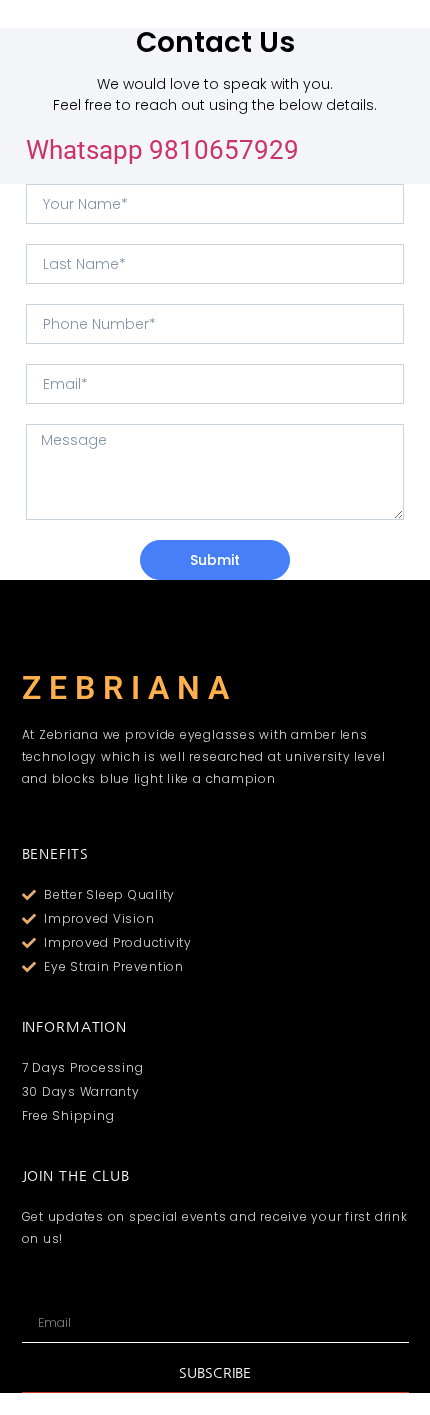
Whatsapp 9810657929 (162, 150)
